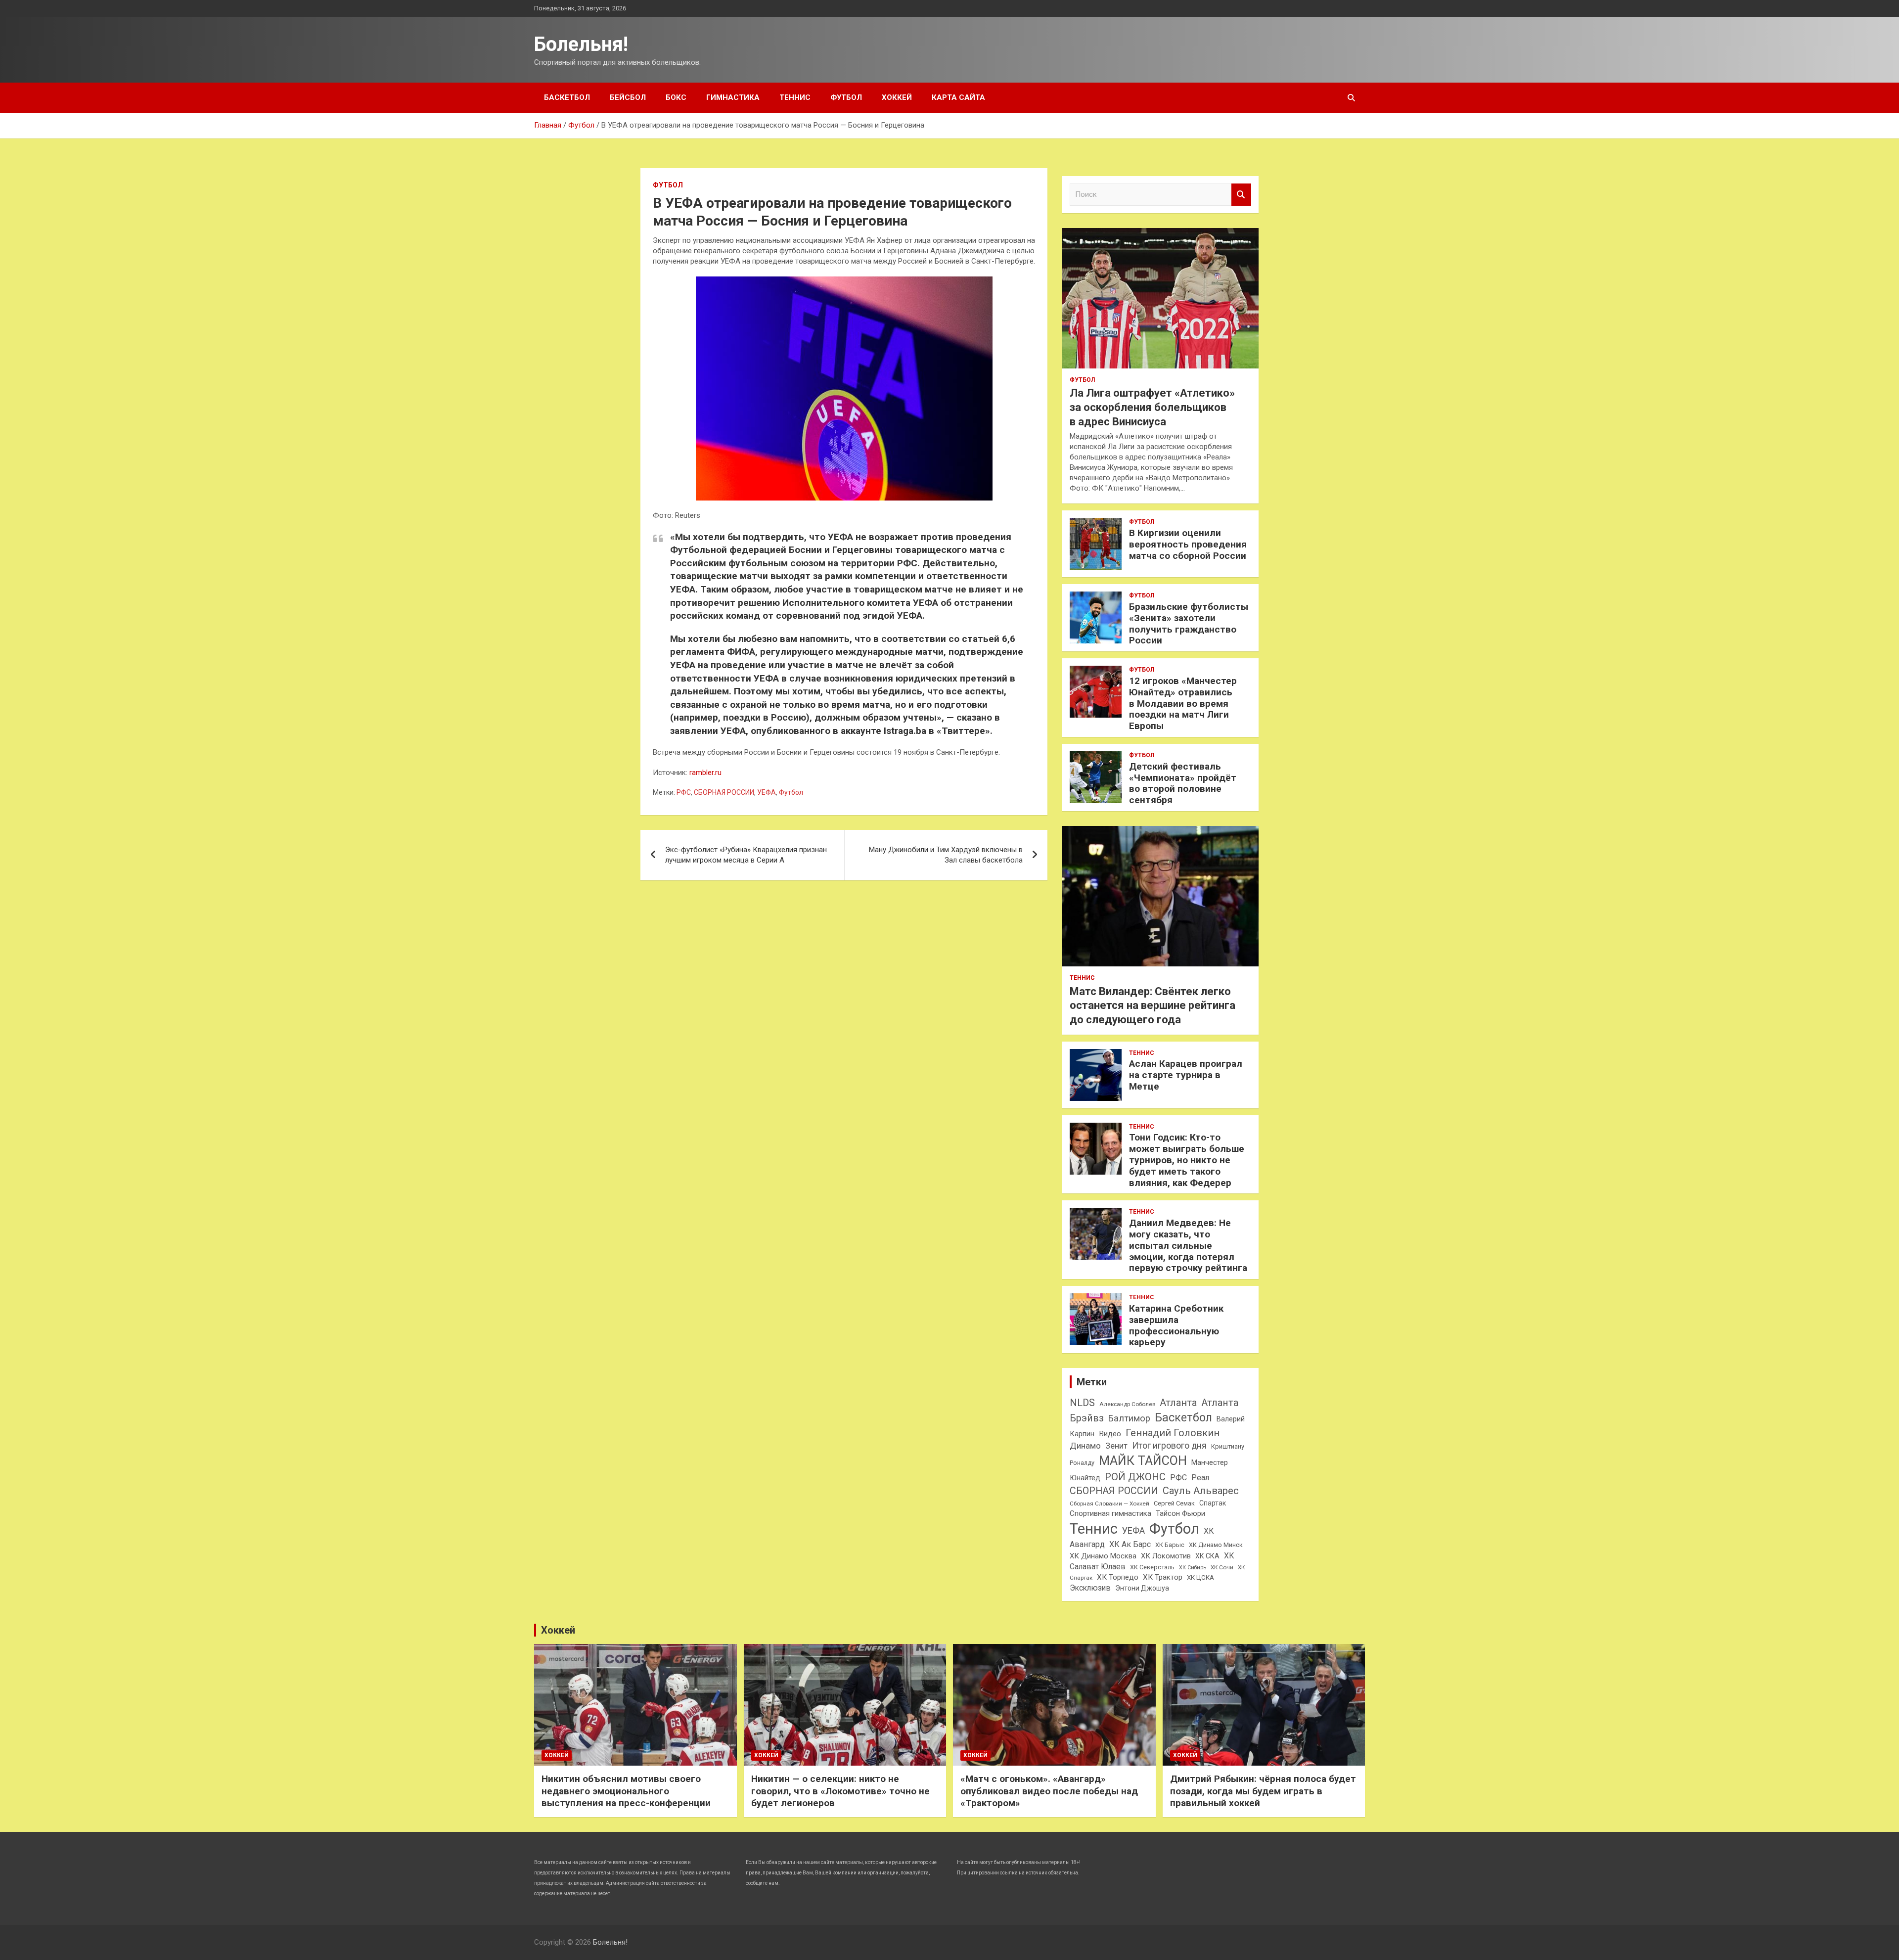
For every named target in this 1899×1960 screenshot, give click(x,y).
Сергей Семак (1174, 1503)
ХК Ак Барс (1130, 1544)
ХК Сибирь (1193, 1568)
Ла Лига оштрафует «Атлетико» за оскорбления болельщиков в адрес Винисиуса (1152, 407)
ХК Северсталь (1152, 1567)
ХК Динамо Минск (1216, 1545)
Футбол (846, 97)
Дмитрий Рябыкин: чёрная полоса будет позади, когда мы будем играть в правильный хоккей (1263, 1791)
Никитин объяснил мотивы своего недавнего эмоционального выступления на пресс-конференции (626, 1791)
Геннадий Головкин (1173, 1433)
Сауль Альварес (1201, 1491)
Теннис (795, 97)
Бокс (676, 97)
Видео (1110, 1434)
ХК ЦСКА (1200, 1577)
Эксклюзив (1090, 1588)
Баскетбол (567, 97)
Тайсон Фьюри (1180, 1513)
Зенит (1116, 1446)
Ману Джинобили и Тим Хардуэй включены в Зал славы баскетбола (946, 855)
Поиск (1241, 195)
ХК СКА (1207, 1556)
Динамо (1085, 1446)
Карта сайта (958, 97)
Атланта (1178, 1403)
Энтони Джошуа (1142, 1588)
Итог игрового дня (1169, 1446)
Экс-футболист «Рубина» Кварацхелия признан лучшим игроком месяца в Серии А (746, 855)
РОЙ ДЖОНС (1135, 1477)
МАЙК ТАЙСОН (1143, 1460)
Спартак (1213, 1503)
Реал (1200, 1478)
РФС (684, 792)
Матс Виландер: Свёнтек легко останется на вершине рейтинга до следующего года (1153, 1005)
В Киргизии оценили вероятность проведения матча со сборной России (1188, 544)
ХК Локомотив (1166, 1556)
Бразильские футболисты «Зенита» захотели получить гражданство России (1189, 623)
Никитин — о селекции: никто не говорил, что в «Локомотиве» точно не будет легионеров (840, 1791)
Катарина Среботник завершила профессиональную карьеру (1176, 1325)
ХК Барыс (1170, 1545)
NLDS (1082, 1403)
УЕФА (767, 792)
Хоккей (897, 97)
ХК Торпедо (1118, 1577)
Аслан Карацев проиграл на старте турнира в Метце (1186, 1075)
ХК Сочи (1222, 1567)
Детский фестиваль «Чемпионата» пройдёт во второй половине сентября (1183, 783)
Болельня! (581, 44)
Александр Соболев (1127, 1404)
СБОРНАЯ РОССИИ (724, 792)
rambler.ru (705, 773)
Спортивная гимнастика (1110, 1513)
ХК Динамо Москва (1103, 1556)
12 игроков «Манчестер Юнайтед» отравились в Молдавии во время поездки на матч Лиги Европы (1183, 703)
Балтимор (1129, 1418)
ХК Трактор (1163, 1577)
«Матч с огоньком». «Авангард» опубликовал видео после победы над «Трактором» (1049, 1791)
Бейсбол (628, 97)
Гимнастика (733, 97)
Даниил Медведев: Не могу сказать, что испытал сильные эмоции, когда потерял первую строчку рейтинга (1188, 1245)
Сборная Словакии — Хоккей (1109, 1504)
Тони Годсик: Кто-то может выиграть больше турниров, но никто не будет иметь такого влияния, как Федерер (1187, 1160)
